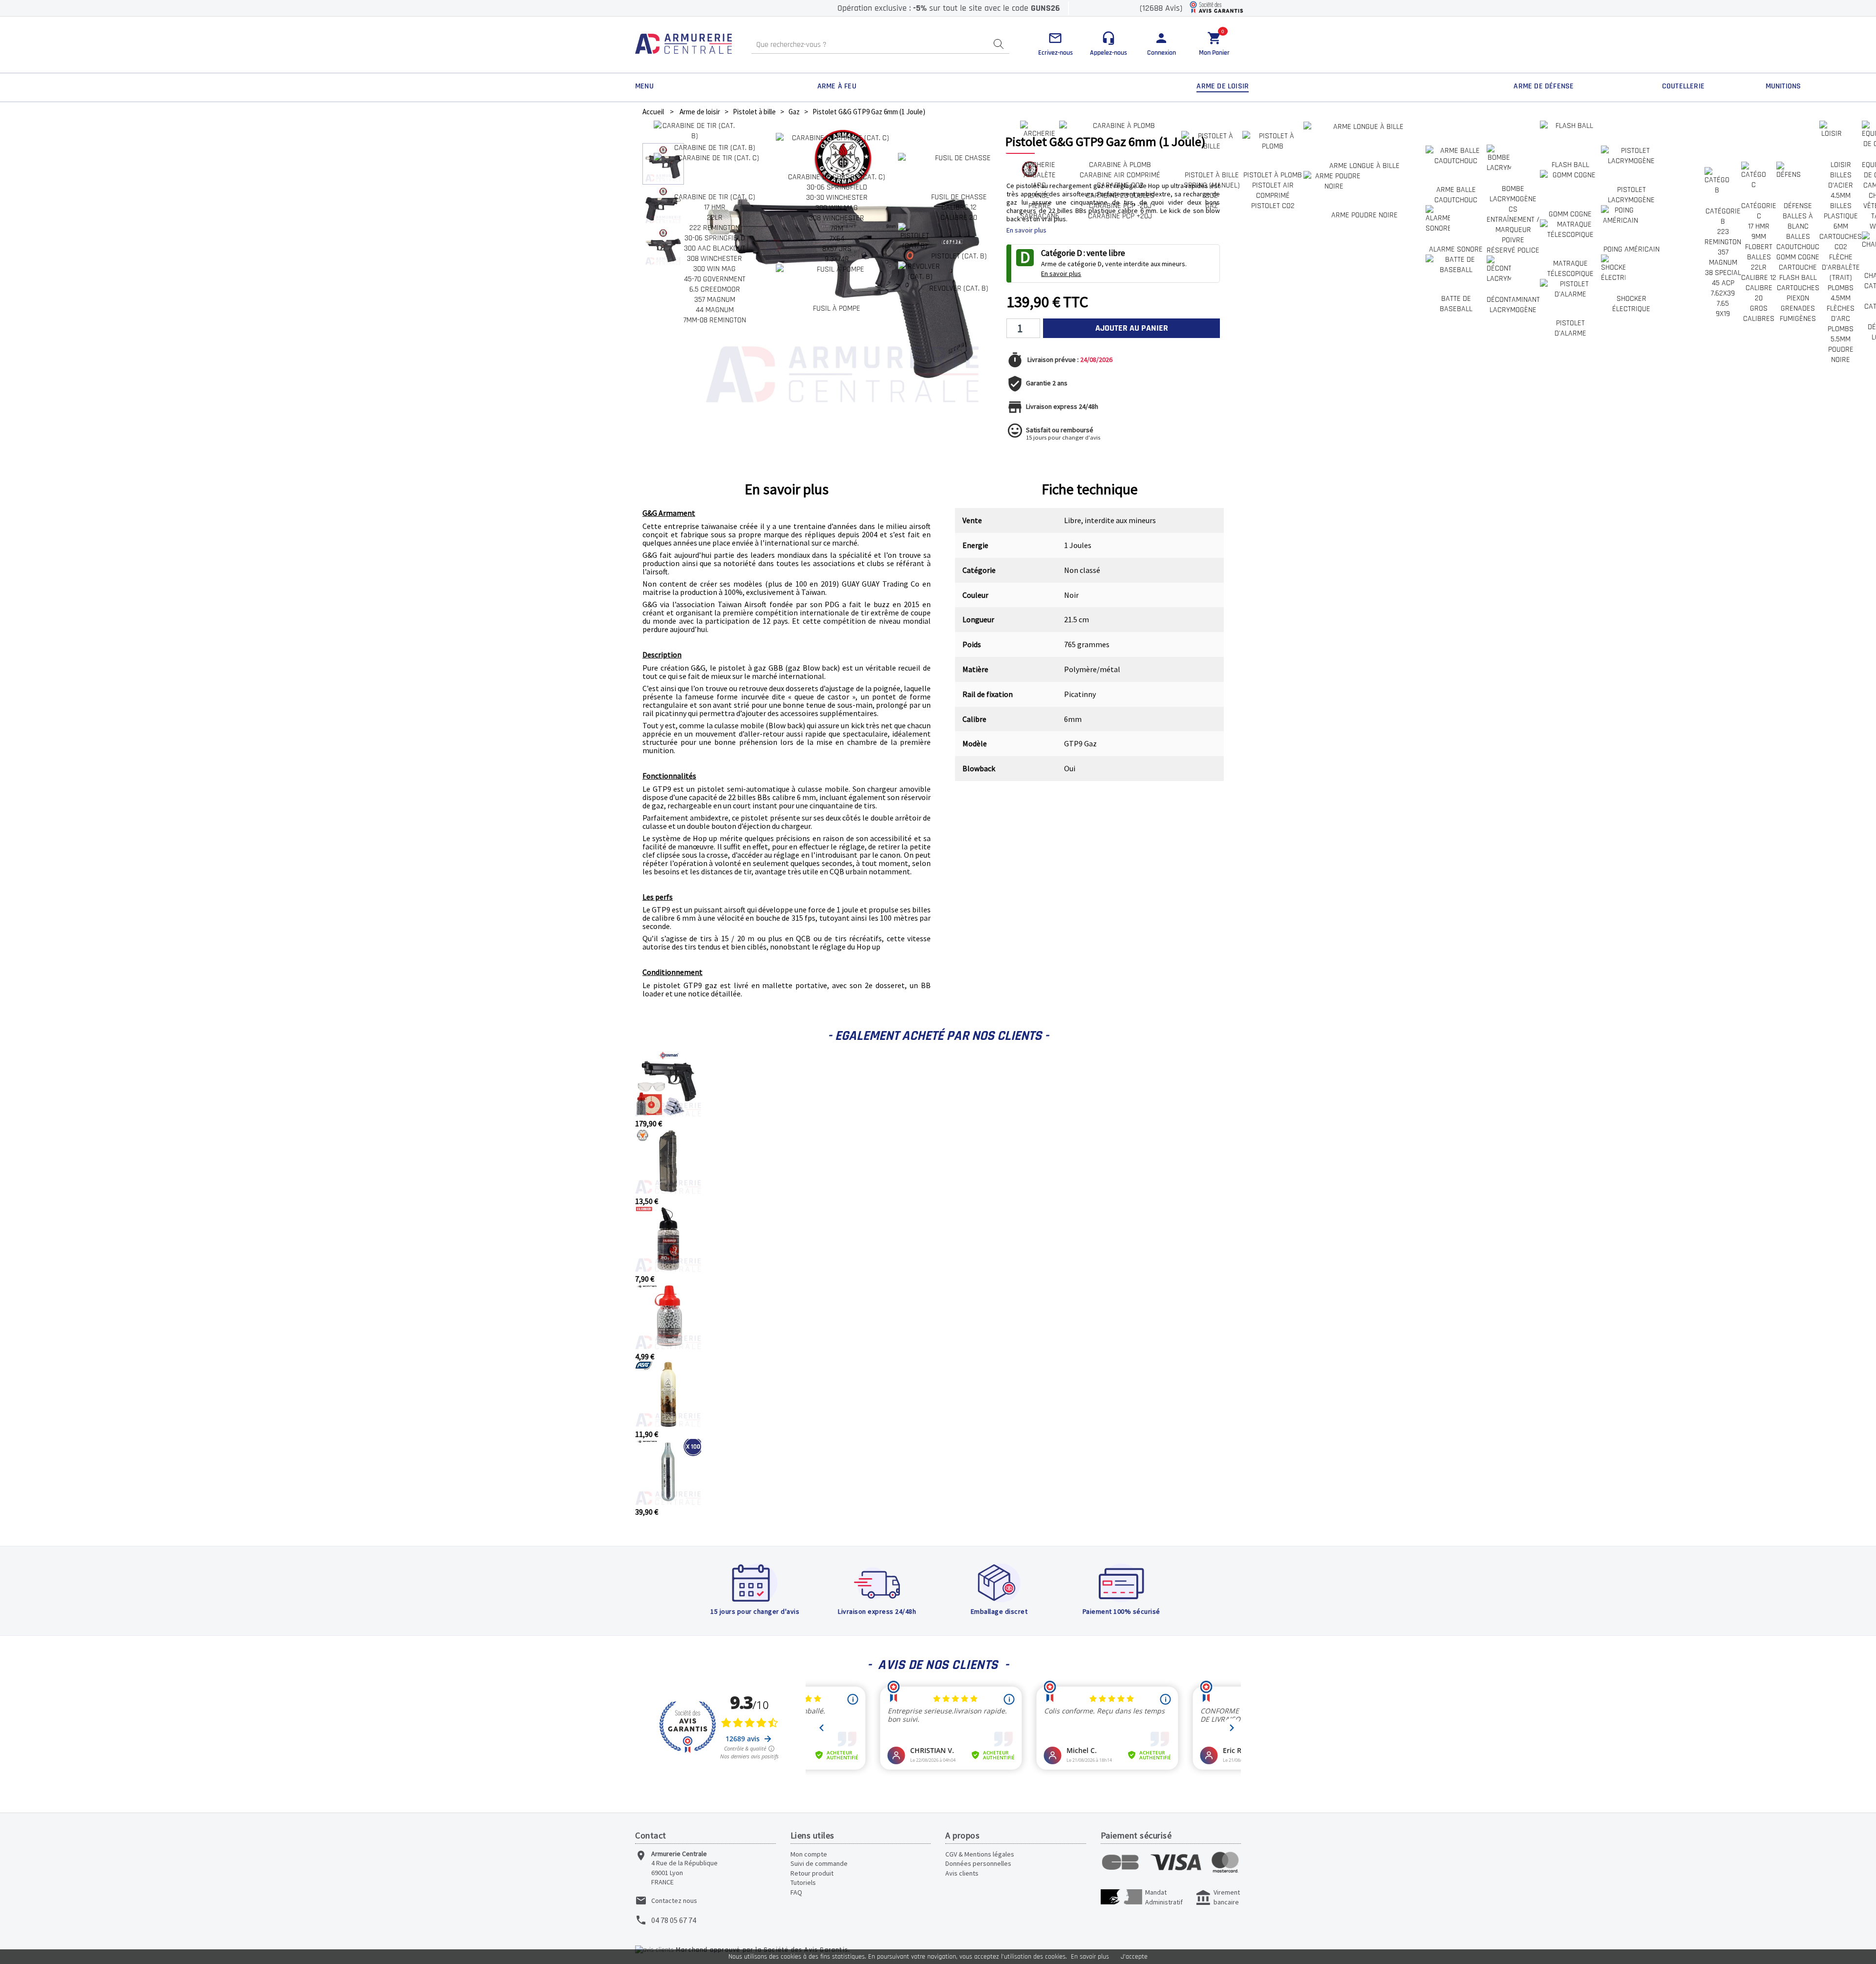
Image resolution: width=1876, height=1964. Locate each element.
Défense (1798, 206)
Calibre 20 (959, 218)
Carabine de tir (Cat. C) (715, 197)
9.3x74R (837, 259)
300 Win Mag (714, 269)
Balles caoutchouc (1798, 242)
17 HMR (715, 207)
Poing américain (1631, 249)
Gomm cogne (1570, 214)
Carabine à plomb (1120, 165)
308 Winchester (714, 259)
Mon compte (809, 1854)
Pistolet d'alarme (1570, 328)
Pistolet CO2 (1273, 206)
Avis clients (962, 1873)
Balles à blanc (1798, 221)
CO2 (1212, 196)
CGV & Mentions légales (980, 1854)
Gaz (1212, 206)
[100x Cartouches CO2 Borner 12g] (668, 1502)
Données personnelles (978, 1863)
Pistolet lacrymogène (1631, 195)
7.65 (1723, 304)
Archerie (1039, 165)
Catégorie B (1723, 216)
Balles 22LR (1759, 262)
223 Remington (1723, 237)
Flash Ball (1570, 165)
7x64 (837, 239)
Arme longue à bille (1364, 166)
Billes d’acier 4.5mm (1841, 185)
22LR (715, 218)
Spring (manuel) (1212, 185)
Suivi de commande (819, 1863)
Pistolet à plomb (1273, 175)
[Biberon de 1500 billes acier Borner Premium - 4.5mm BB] (668, 1347)
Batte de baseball (1456, 304)
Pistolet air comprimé (1273, 190)
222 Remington (714, 228)
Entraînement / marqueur (1513, 225)
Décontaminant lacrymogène (1513, 305)
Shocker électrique (1631, 304)
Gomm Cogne (1798, 257)
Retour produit (812, 1873)
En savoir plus (1090, 1957)
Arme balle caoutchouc (1456, 195)
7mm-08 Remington (715, 320)
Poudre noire (1841, 355)
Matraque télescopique (1570, 269)
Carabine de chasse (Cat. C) (837, 177)
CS (1513, 209)
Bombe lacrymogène (1513, 194)
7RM (837, 228)
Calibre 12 (959, 207)
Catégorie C (1759, 211)
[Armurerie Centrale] (683, 45)
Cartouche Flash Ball (1798, 273)
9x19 (1723, 314)
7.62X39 (1723, 293)
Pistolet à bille (1212, 175)
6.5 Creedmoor (715, 289)
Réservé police (1513, 250)
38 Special (1723, 273)
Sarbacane (1040, 216)
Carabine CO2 (1120, 185)
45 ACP (1723, 283)
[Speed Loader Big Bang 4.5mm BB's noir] (668, 1191)
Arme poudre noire (1364, 215)
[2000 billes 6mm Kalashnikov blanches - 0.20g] (668, 1269)
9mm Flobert (1759, 242)
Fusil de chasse (959, 197)
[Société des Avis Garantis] (1216, 8)
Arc (1039, 185)
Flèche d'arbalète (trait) (1841, 267)
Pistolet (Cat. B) (959, 256)
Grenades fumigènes (1798, 314)
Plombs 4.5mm (1841, 293)
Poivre (1513, 240)
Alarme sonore (1456, 249)
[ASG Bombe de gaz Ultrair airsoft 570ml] (668, 1424)
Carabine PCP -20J (1120, 206)
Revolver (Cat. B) (959, 288)
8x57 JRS (837, 249)
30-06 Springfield (715, 238)
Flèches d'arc (1841, 314)
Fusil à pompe (837, 308)
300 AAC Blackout (715, 248)
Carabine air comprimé (1120, 175)
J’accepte (1134, 1957)
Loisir (1841, 165)
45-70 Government (715, 279)
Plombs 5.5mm (1841, 334)
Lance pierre (1040, 201)
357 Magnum (715, 300)
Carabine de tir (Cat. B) (715, 148)
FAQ (796, 1892)
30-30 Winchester (837, 198)
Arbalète (1040, 175)
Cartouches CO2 (1841, 242)
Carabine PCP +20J (1120, 216)
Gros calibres (1759, 314)
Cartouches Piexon (1798, 293)
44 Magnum (715, 310)
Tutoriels (803, 1882)
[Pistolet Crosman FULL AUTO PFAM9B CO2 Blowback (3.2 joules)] (668, 1114)
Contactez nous (674, 1901)
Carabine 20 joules (1120, 196)
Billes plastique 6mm (1841, 216)
